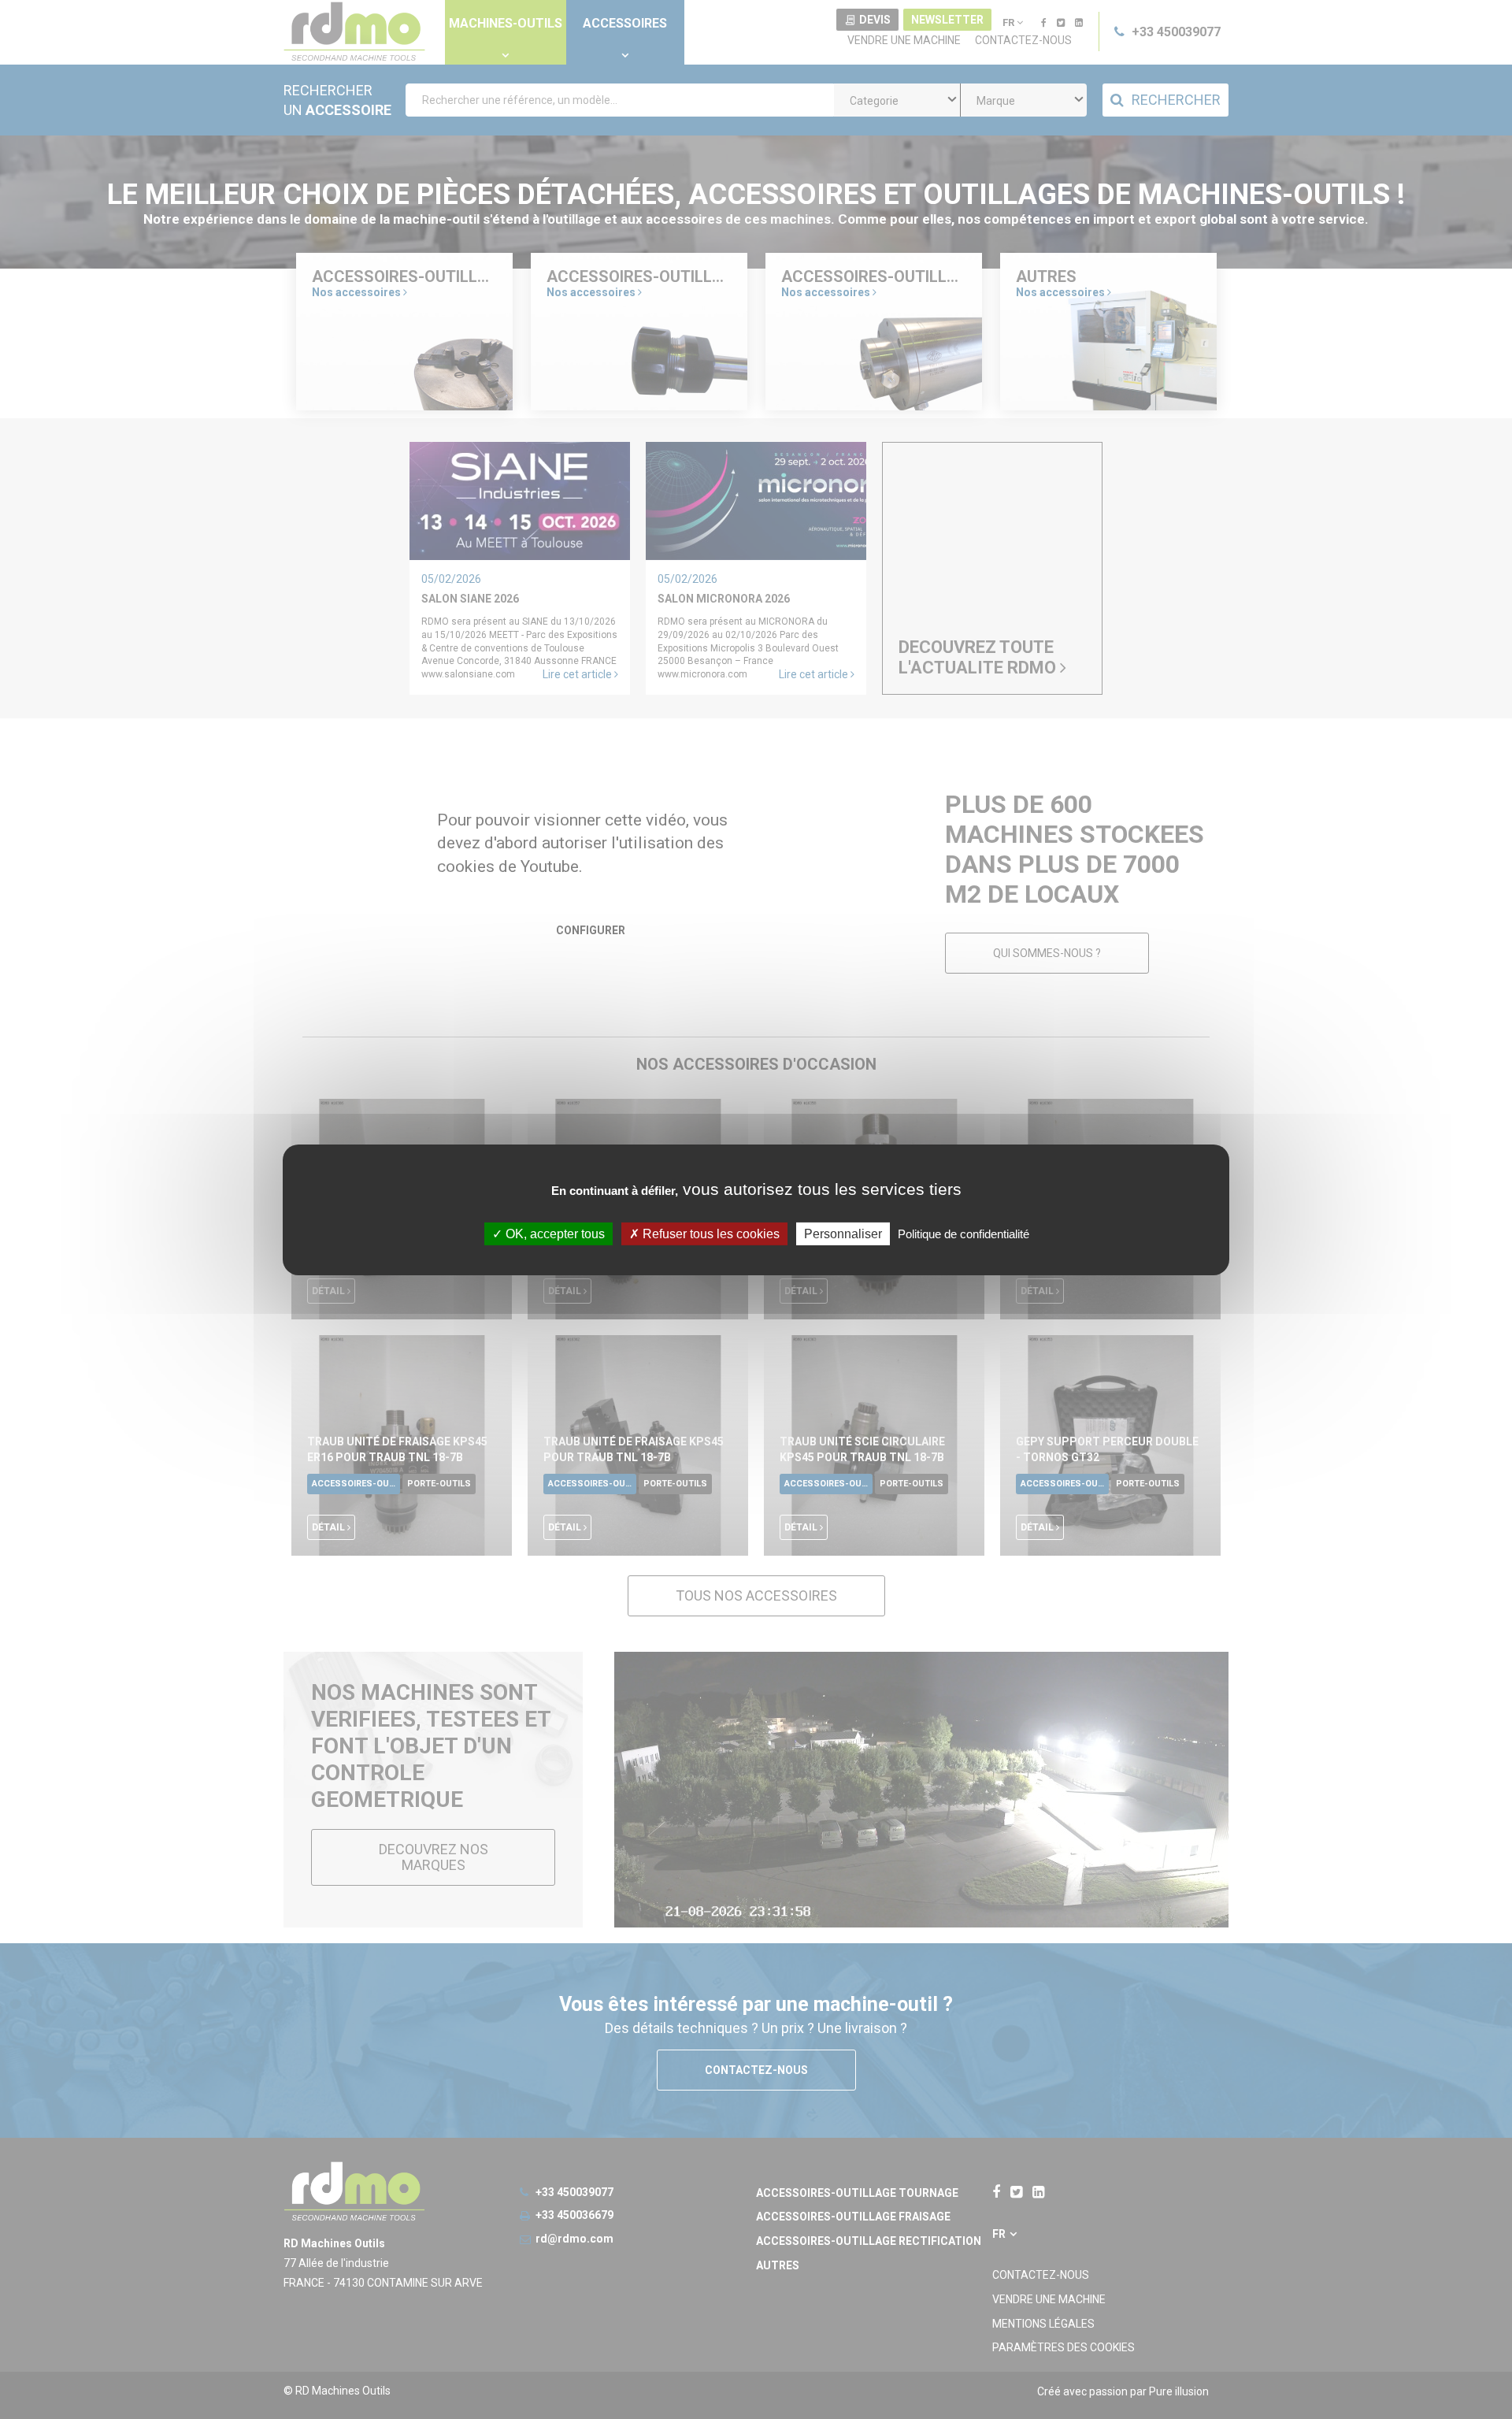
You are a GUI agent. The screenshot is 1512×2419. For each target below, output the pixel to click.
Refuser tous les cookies (710, 1233)
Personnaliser (843, 1233)
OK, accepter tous (554, 1233)
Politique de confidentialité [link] (964, 1233)
